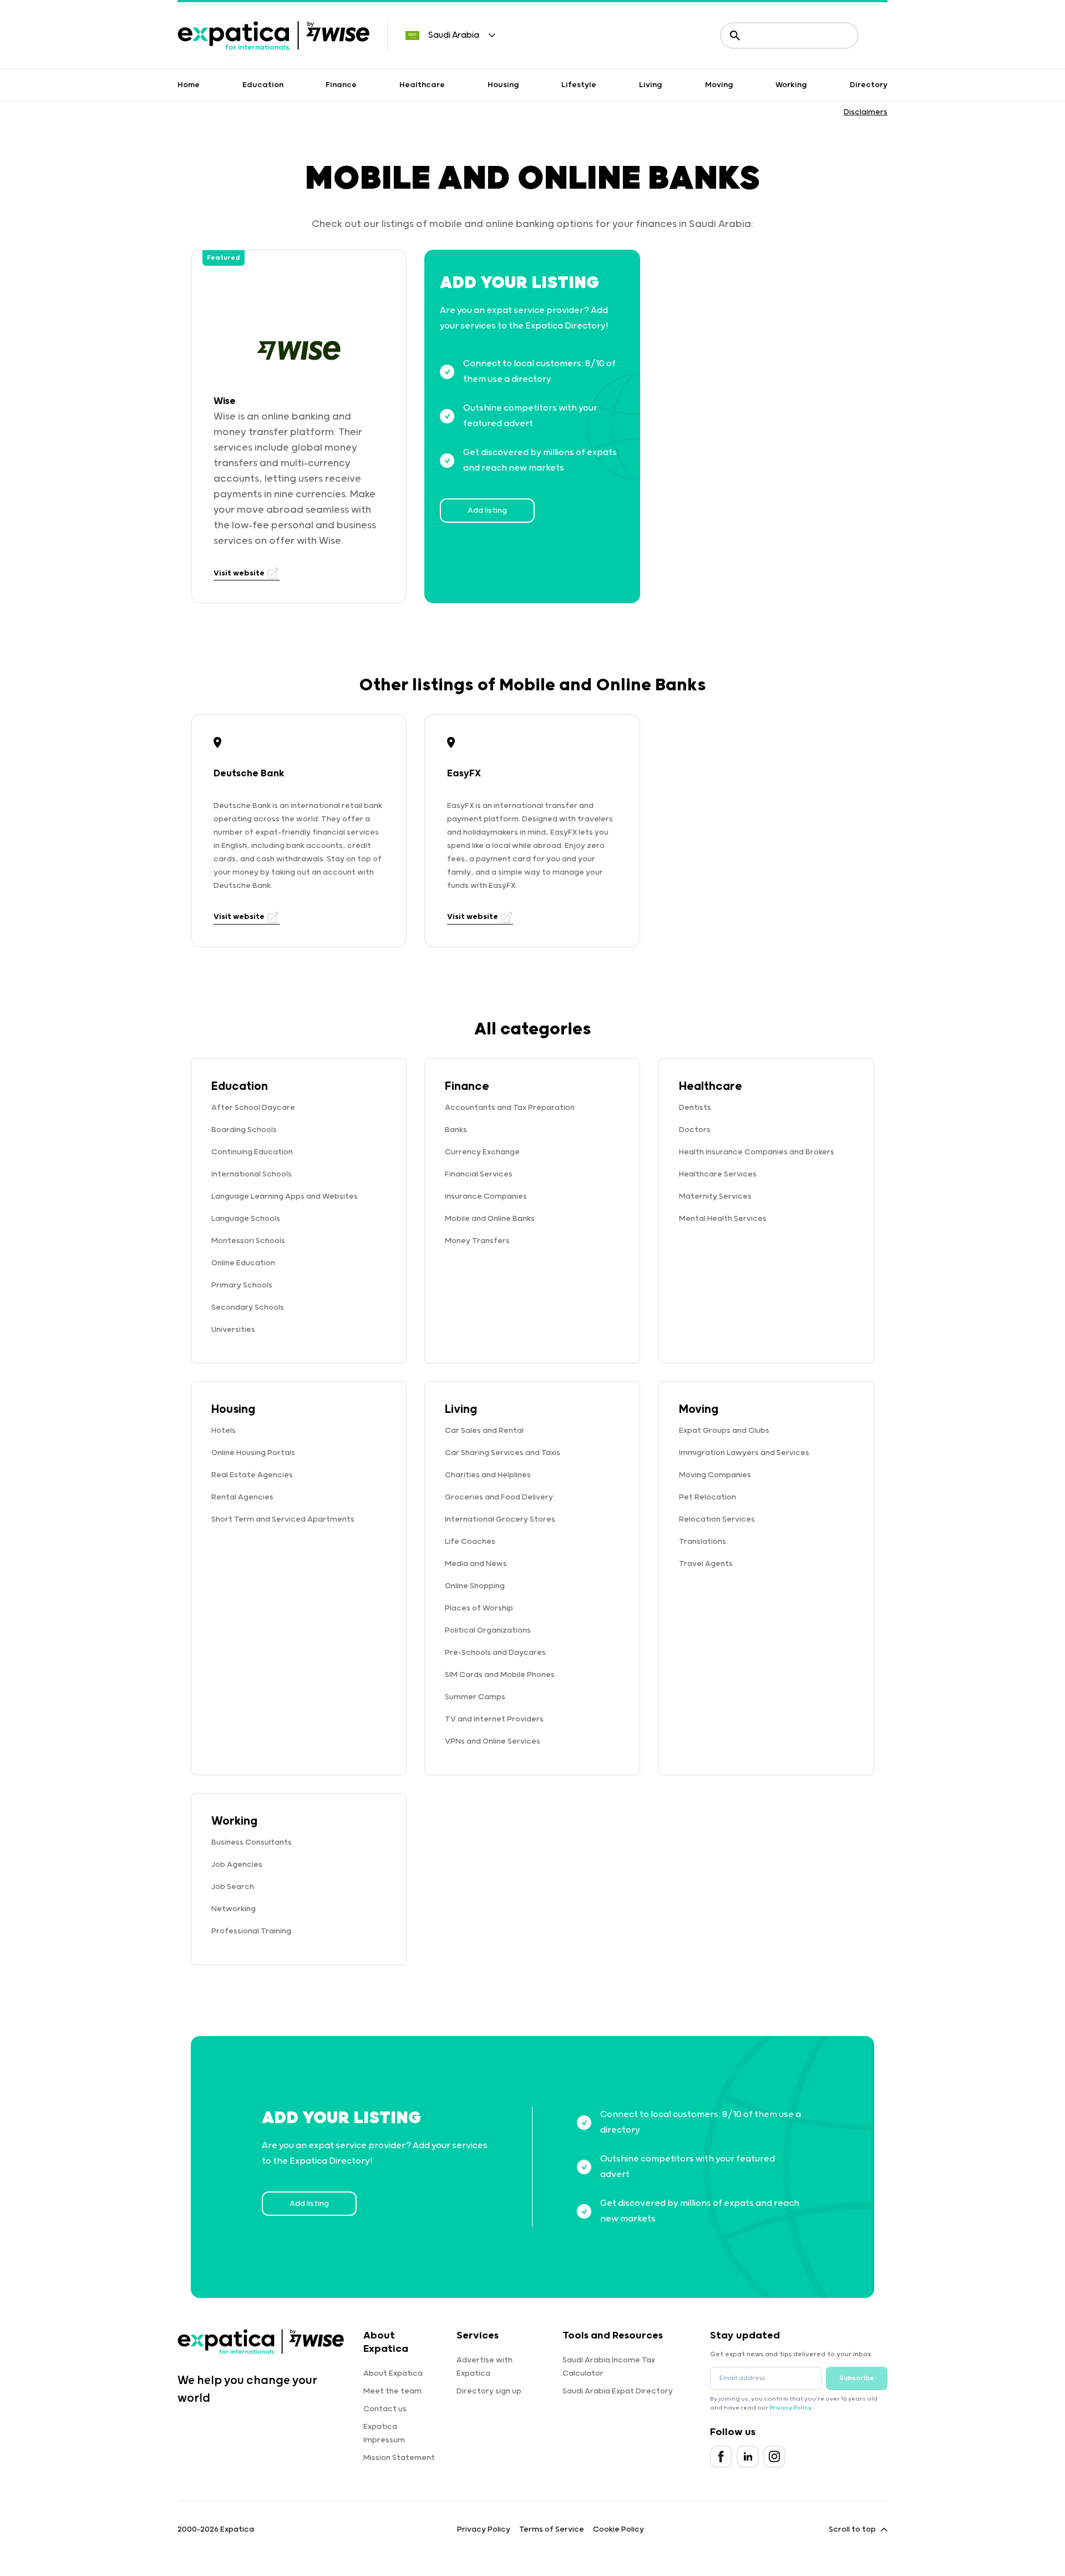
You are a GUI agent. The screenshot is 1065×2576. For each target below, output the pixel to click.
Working (791, 85)
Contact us (385, 2409)
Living (651, 85)
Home (189, 85)
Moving (719, 85)
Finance (341, 85)
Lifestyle (579, 85)
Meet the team (392, 2391)
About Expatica (393, 2373)
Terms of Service (552, 2529)
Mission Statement (399, 2458)
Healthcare (422, 85)
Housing (503, 85)
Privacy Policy (790, 2408)
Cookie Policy (618, 2529)
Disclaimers (866, 112)
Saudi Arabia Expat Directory (618, 2391)
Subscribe (857, 2378)
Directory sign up (489, 2391)
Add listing (487, 511)
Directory (869, 85)
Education (263, 85)
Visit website (240, 573)
